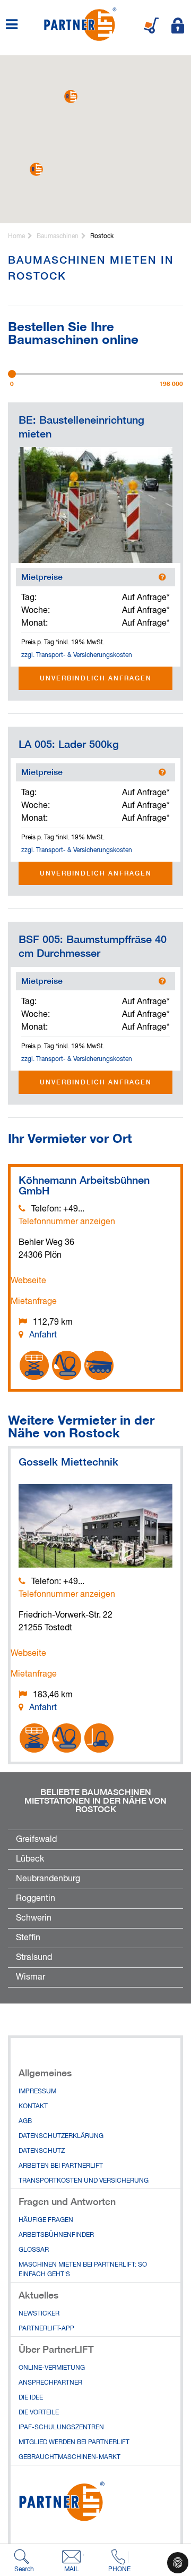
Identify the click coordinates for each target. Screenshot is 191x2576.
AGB (25, 2122)
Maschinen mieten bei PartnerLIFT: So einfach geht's (83, 2270)
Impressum (37, 2092)
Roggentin (36, 1899)
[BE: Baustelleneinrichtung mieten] (95, 505)
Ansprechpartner (50, 2383)
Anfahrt (43, 1335)
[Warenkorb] (151, 26)
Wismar (31, 1977)
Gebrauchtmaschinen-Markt (70, 2457)
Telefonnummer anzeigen (67, 1222)
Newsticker (39, 2314)
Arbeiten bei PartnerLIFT (61, 2166)
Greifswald (36, 1840)
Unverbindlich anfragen (96, 678)
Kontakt (33, 2107)
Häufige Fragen (46, 2220)
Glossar (34, 2250)
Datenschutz (42, 2151)
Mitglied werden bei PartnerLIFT (74, 2443)
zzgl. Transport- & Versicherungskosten (77, 655)
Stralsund (34, 1958)
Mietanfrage (34, 1302)
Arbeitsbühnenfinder (56, 2235)
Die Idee (31, 2398)
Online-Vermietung (52, 2368)
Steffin (28, 1938)
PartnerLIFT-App (46, 2329)
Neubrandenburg (48, 1879)
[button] (71, 96)
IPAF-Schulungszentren (61, 2428)
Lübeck (30, 1859)
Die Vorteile (39, 2413)
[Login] (178, 26)
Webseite (28, 1281)
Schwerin (34, 1918)
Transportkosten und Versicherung (84, 2181)
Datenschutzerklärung (61, 2136)
